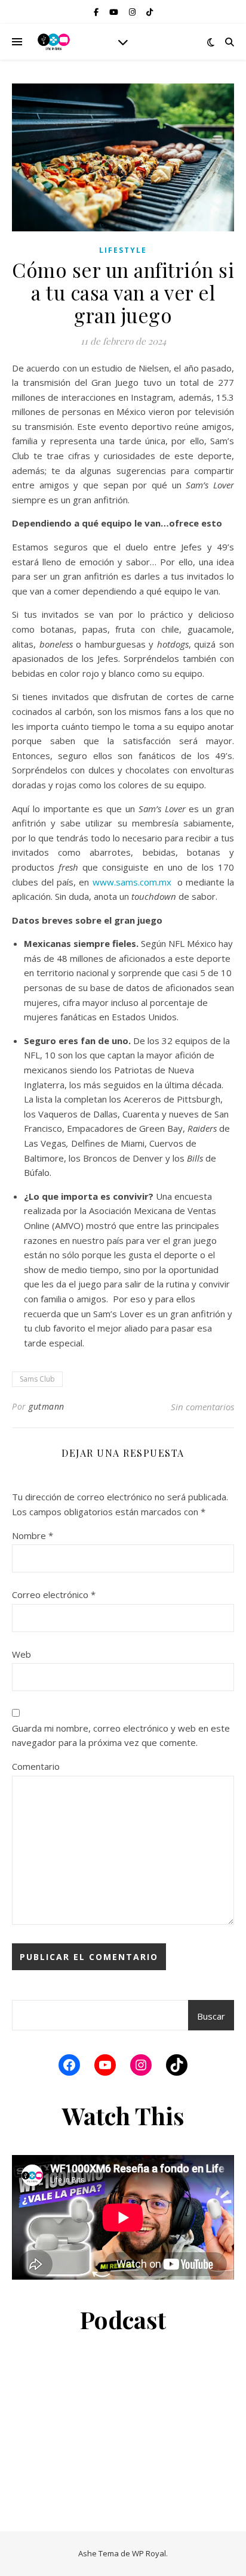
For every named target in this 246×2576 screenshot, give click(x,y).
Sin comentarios (202, 1407)
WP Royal (149, 2553)
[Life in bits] (54, 42)
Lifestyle (123, 250)
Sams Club (37, 1379)
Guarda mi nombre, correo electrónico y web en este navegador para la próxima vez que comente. (121, 1736)
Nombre (33, 1535)
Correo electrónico (54, 1594)
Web (21, 1654)
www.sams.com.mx (132, 882)
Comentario (36, 1766)
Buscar (211, 2016)
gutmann (47, 1406)
